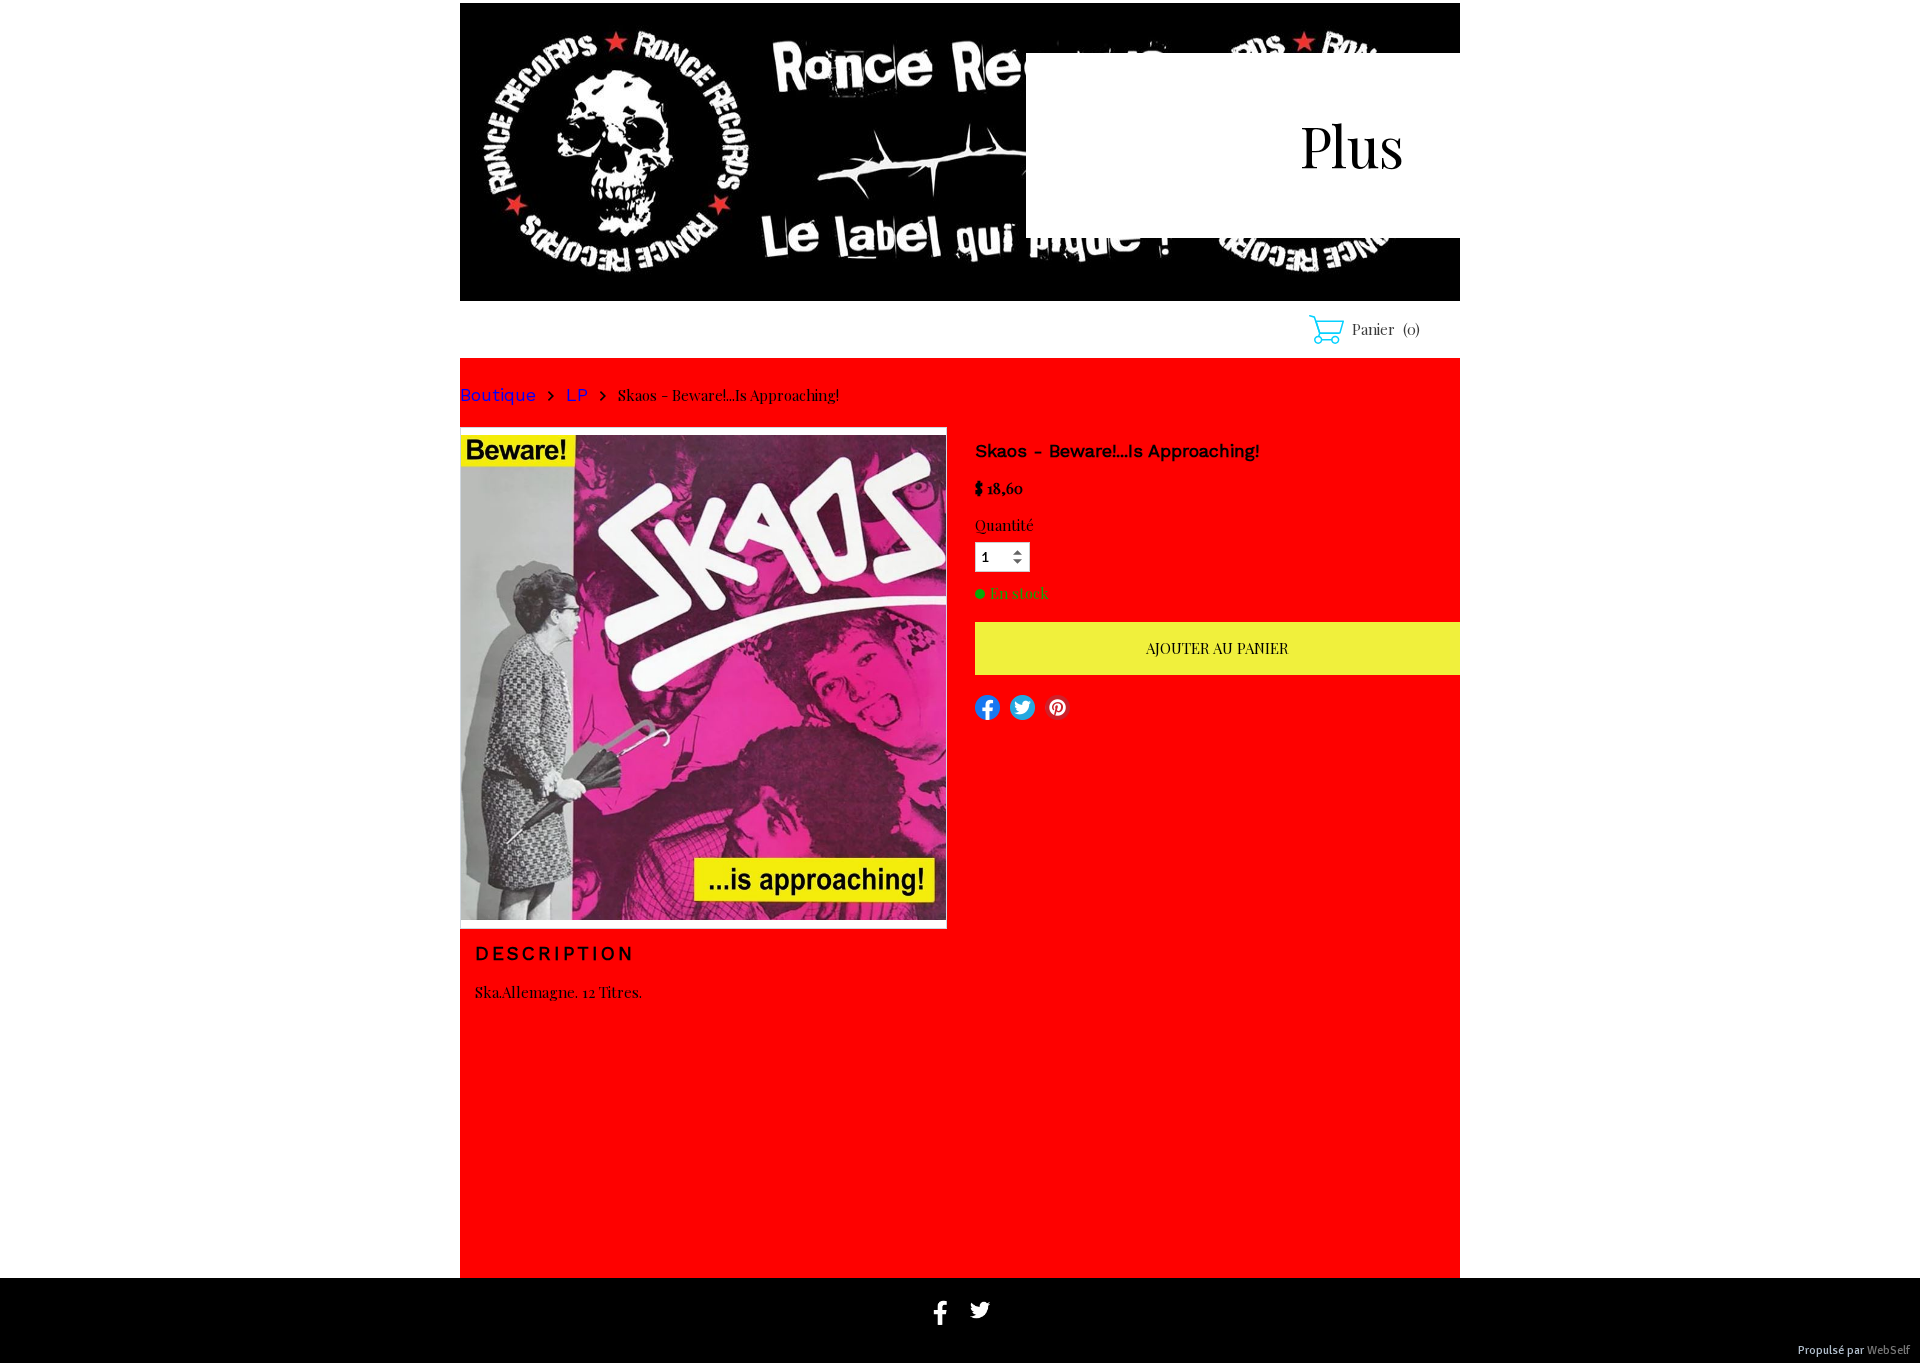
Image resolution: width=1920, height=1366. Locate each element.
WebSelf (1888, 1350)
